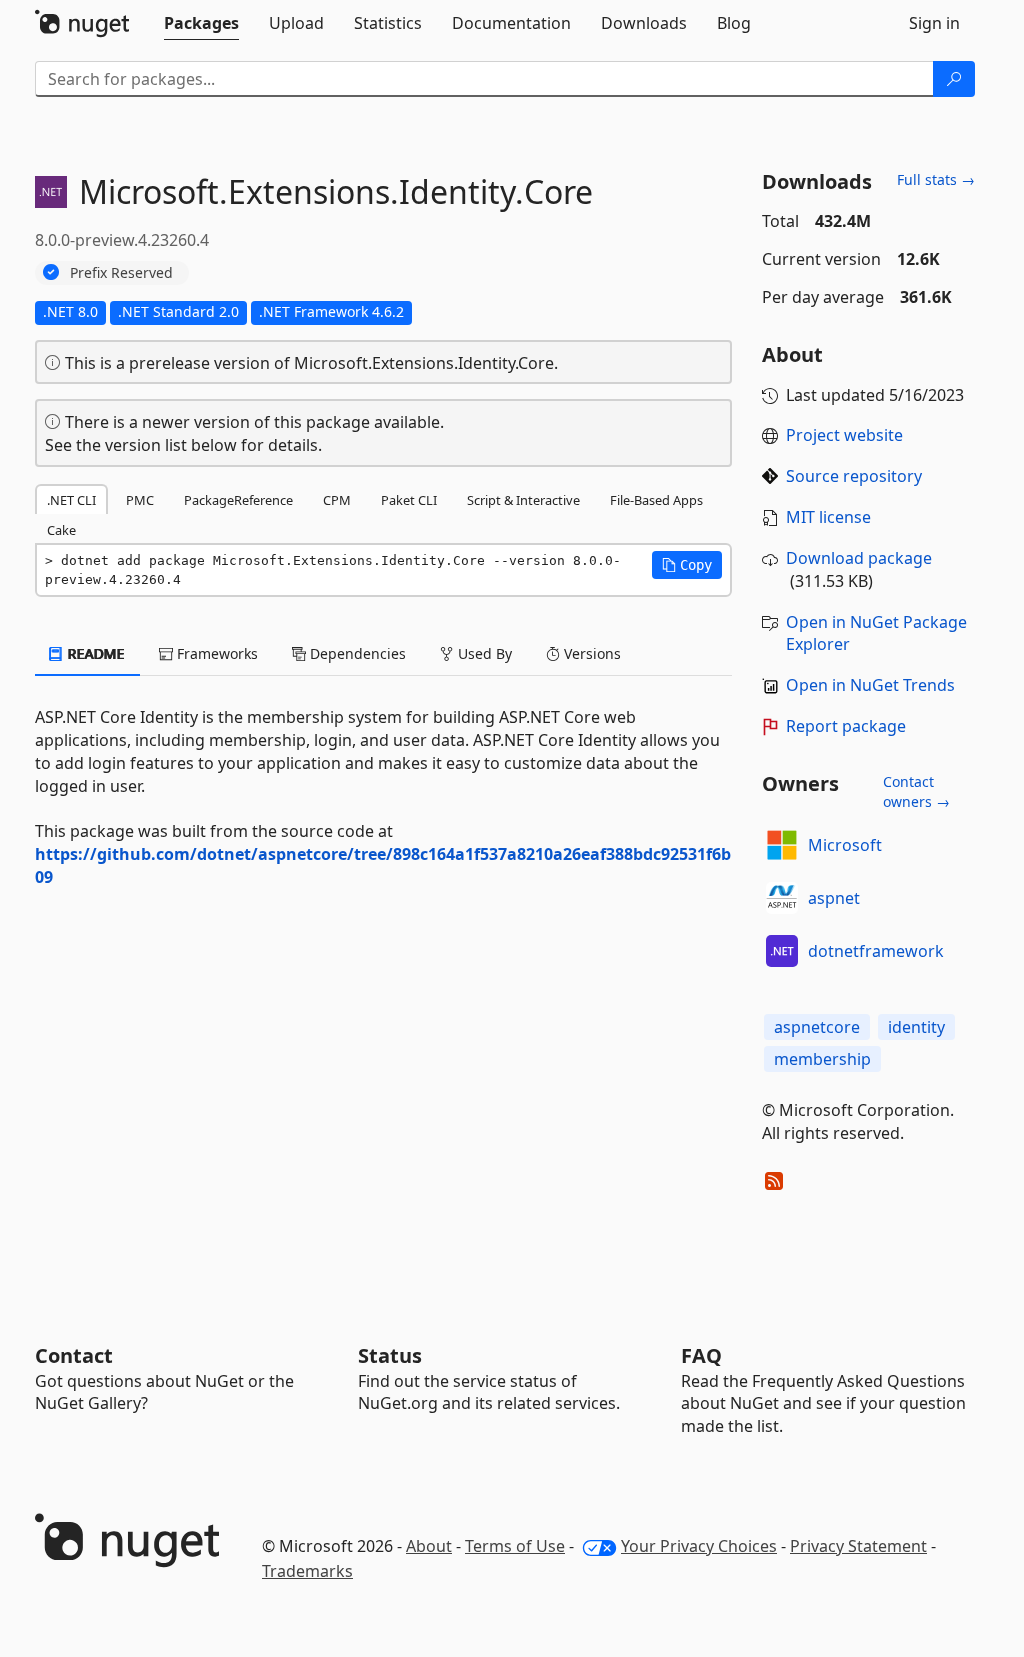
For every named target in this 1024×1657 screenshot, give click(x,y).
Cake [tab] (61, 530)
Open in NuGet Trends (870, 685)
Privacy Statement (858, 1546)
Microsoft (845, 845)
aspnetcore (817, 1027)
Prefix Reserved (121, 272)
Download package (859, 558)
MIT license (828, 517)
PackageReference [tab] (238, 500)
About (429, 1546)
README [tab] (94, 653)
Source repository (854, 476)
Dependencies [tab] (356, 653)
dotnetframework (876, 951)
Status (390, 1355)
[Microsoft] (782, 845)
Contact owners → (916, 791)
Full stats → (936, 179)
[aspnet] (782, 898)
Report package (846, 726)
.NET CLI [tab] (71, 500)
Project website (844, 435)
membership (822, 1059)
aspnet (834, 898)
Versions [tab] (590, 653)
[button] (687, 565)
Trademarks (307, 1571)
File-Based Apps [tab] (656, 500)
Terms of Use (515, 1546)
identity (916, 1027)
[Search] (954, 79)
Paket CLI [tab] (409, 500)
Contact (74, 1355)
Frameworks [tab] (215, 653)
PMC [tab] (140, 500)
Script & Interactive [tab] (523, 500)
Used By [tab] (483, 653)
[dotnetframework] (782, 951)
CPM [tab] (337, 500)
